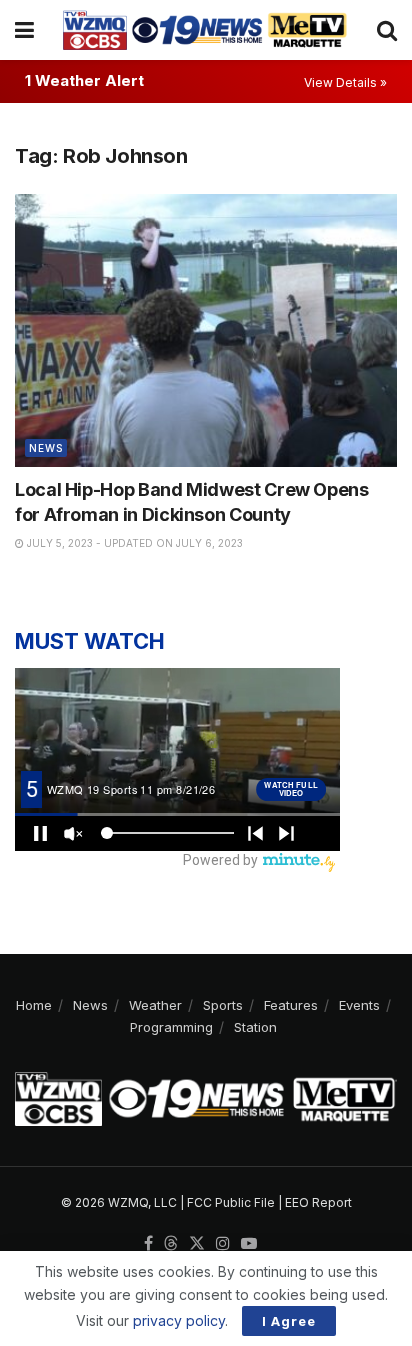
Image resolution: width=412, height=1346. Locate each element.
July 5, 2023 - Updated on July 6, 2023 (133, 543)
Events (359, 1005)
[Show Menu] (24, 30)
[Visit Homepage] (205, 30)
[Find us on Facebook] (148, 1244)
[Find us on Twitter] (197, 1244)
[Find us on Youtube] (249, 1244)
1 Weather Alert (84, 80)
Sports (223, 1005)
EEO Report (318, 1202)
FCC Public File (231, 1202)
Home (34, 1005)
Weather (155, 1005)
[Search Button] (387, 30)
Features (291, 1005)
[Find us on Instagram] (223, 1244)
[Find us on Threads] (171, 1244)
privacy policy (179, 1320)
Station (255, 1027)
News (46, 448)
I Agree (289, 1321)
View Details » (345, 82)
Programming (171, 1027)
